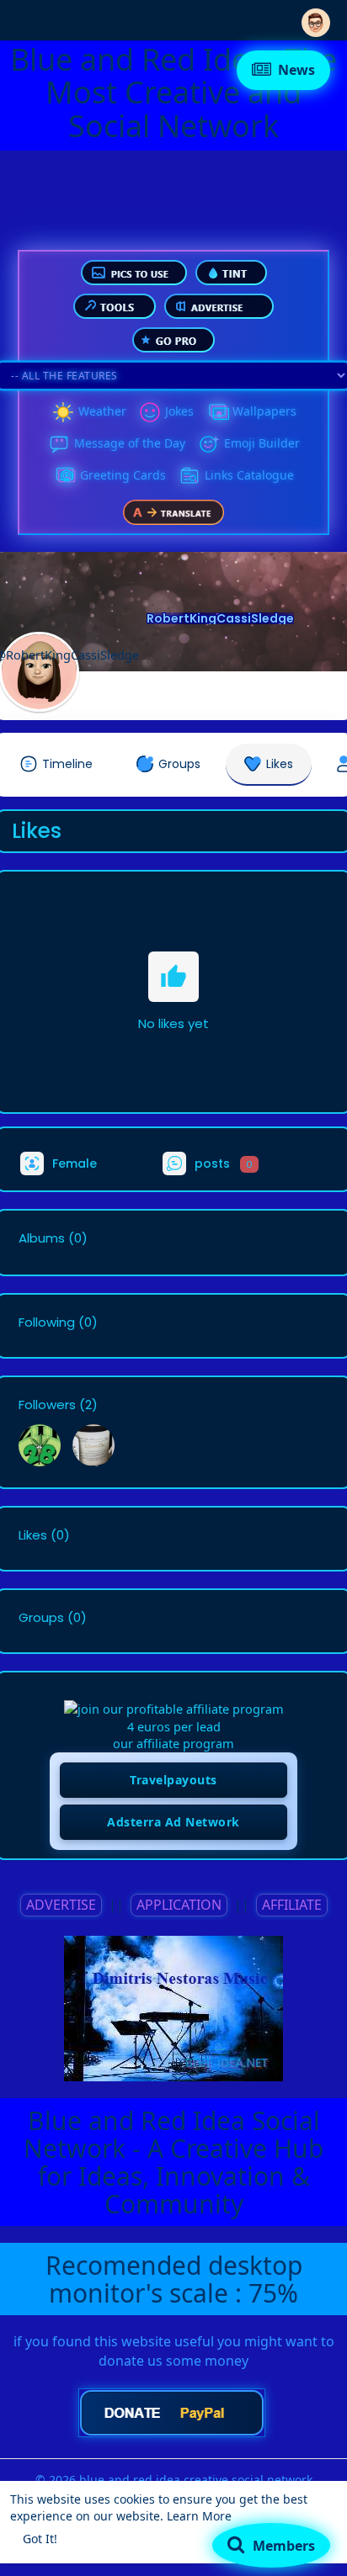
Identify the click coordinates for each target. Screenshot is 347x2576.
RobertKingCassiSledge (220, 618)
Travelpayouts (173, 1780)
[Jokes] (150, 412)
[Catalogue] (190, 476)
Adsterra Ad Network (173, 1822)
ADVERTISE (61, 1905)
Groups (41, 1618)
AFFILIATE (292, 1905)
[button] (316, 19)
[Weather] (63, 412)
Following (47, 1322)
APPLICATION (179, 1905)
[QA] (65, 476)
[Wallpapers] (217, 412)
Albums (42, 1238)
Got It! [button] (40, 2539)
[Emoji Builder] (209, 444)
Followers (47, 1405)
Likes (33, 1535)
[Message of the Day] (59, 444)
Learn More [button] (199, 2516)
